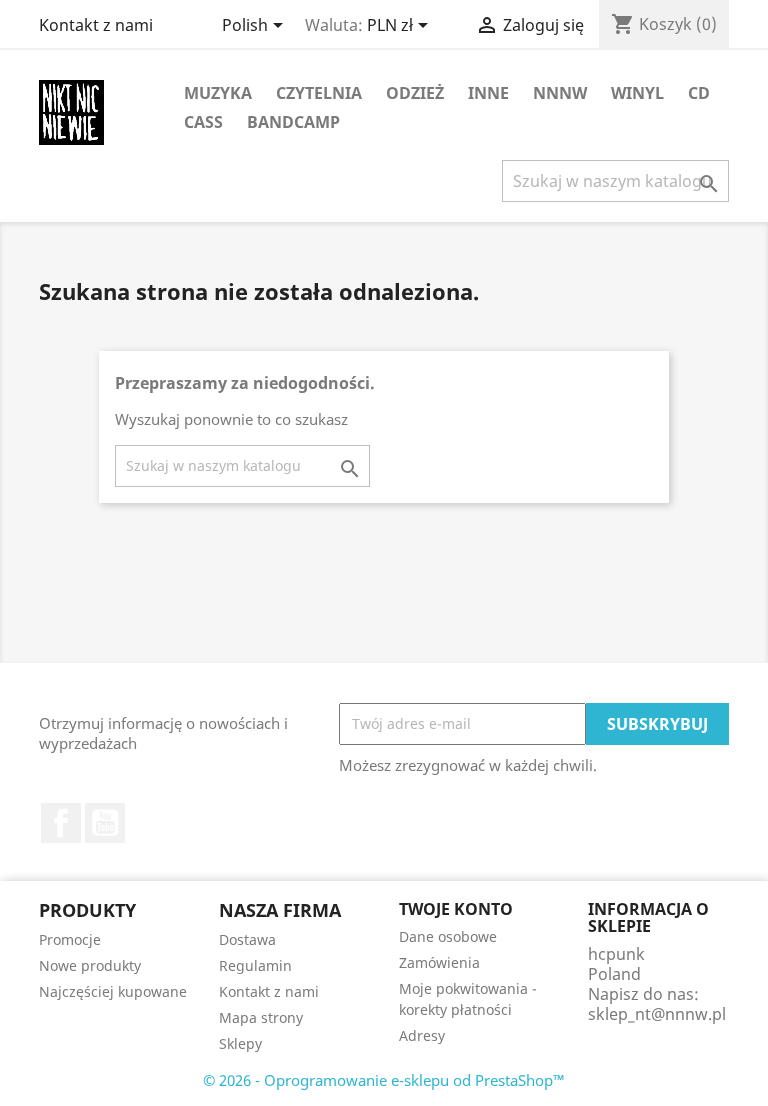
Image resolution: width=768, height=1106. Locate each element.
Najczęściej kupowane (113, 991)
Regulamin (255, 965)
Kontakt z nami (96, 25)
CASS (203, 122)
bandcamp (293, 122)
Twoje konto (456, 909)
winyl (637, 93)
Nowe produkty (90, 965)
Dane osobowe (448, 936)
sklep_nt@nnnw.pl (657, 1014)
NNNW (560, 93)
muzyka (218, 93)
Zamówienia (439, 962)
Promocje (70, 939)
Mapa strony (261, 1017)
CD (699, 93)
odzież (415, 93)
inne (488, 93)
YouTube (105, 823)
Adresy (422, 1035)
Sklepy (240, 1043)
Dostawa (247, 939)
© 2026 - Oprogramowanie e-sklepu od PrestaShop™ (384, 1080)
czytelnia (319, 93)
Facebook (61, 823)
